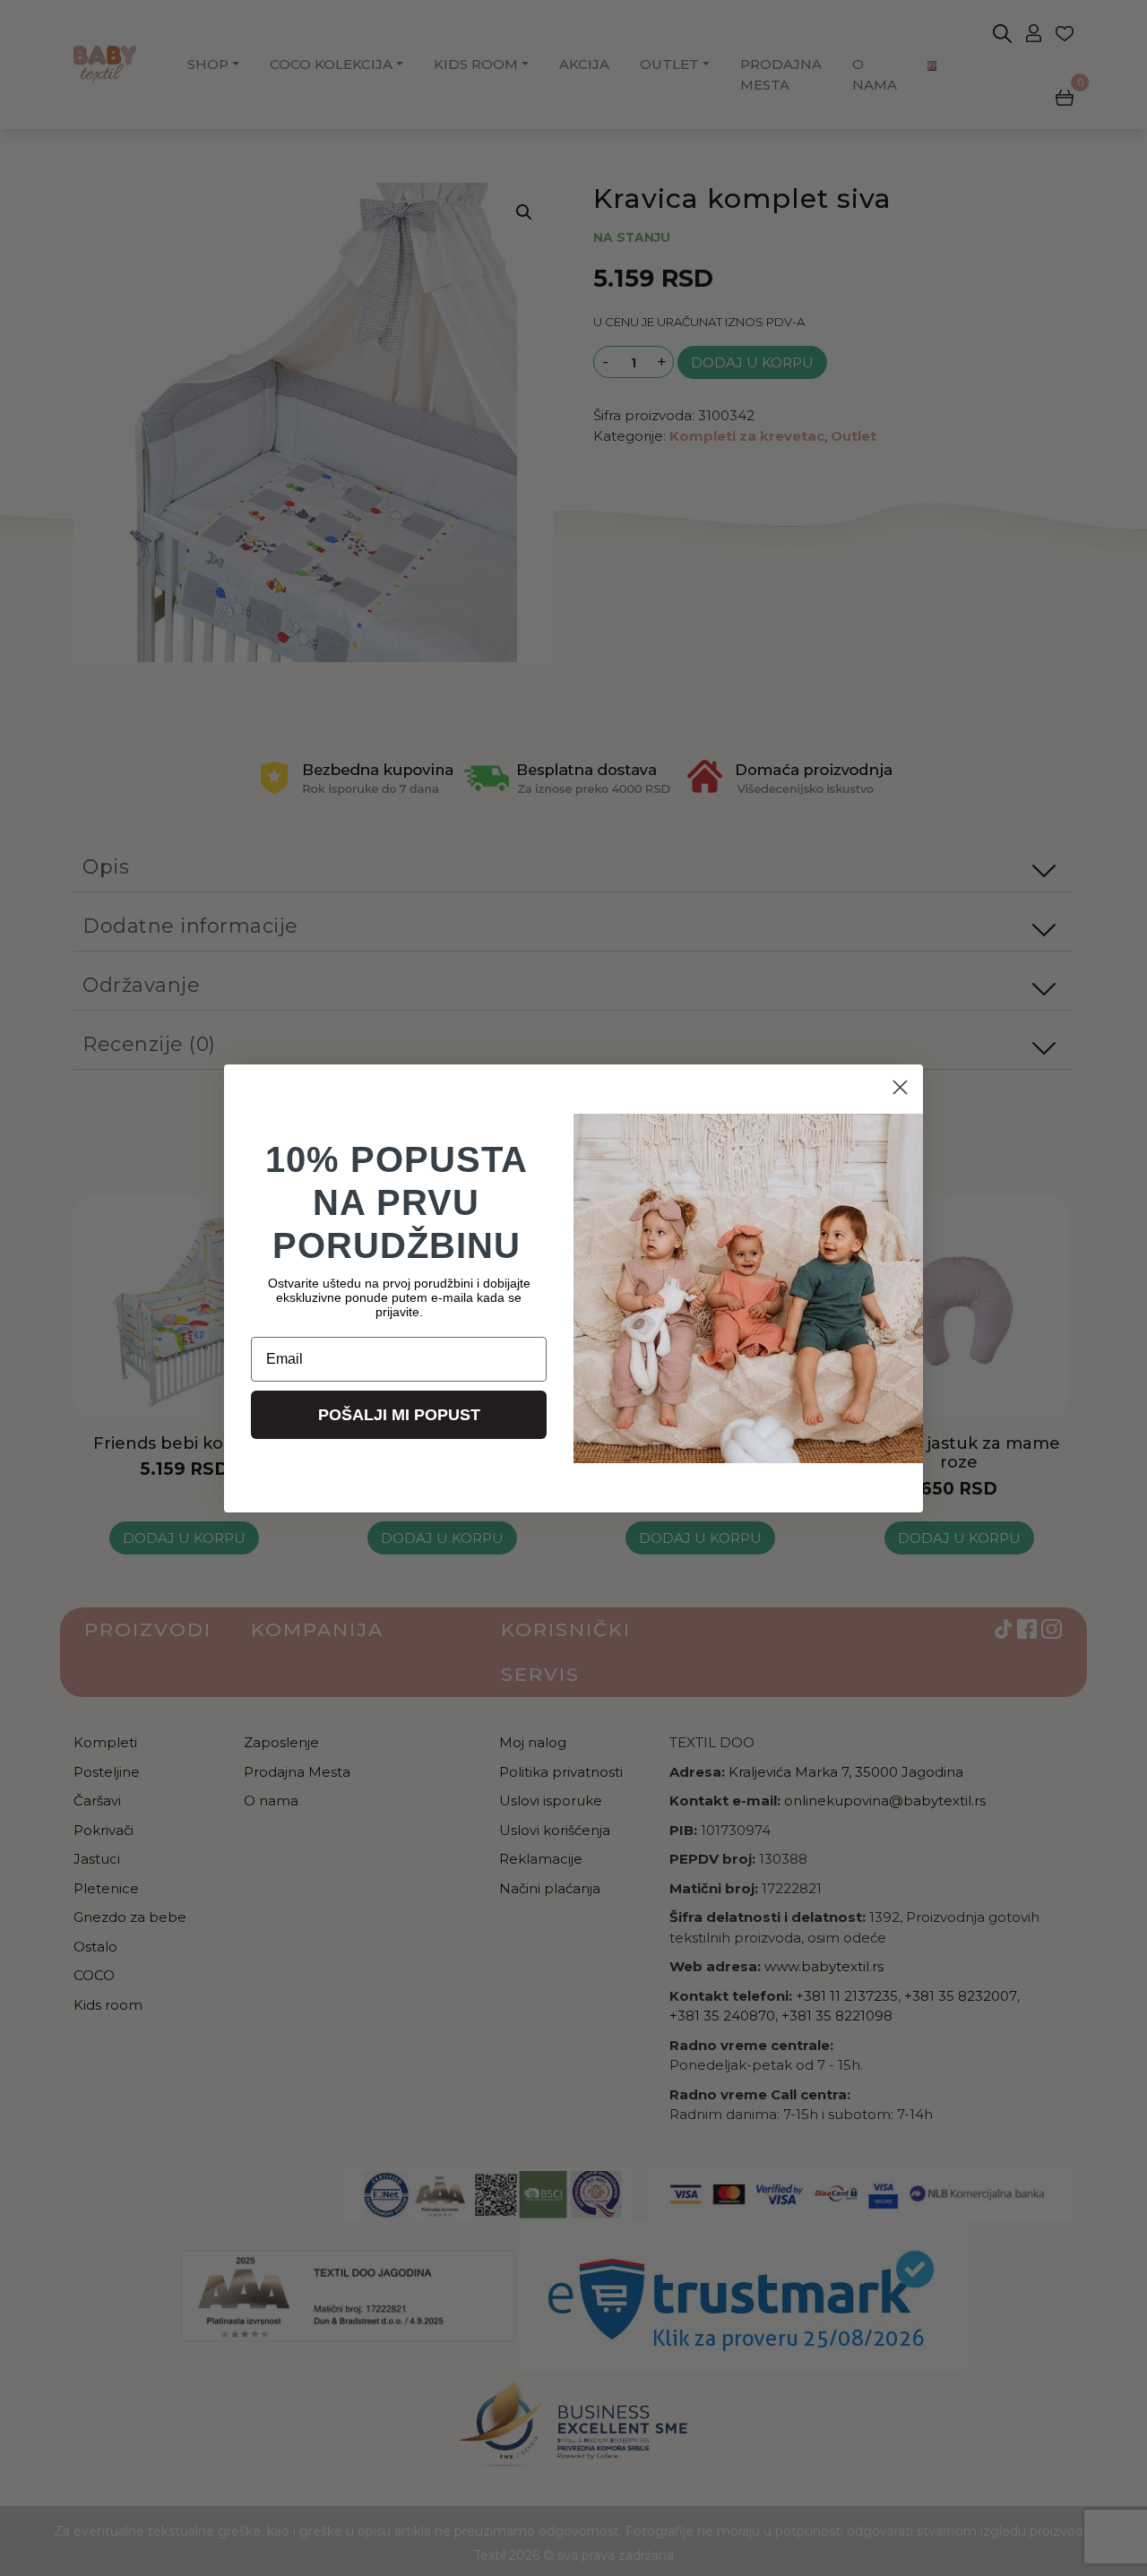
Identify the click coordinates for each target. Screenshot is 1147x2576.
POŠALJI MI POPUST (399, 1415)
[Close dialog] (900, 1087)
